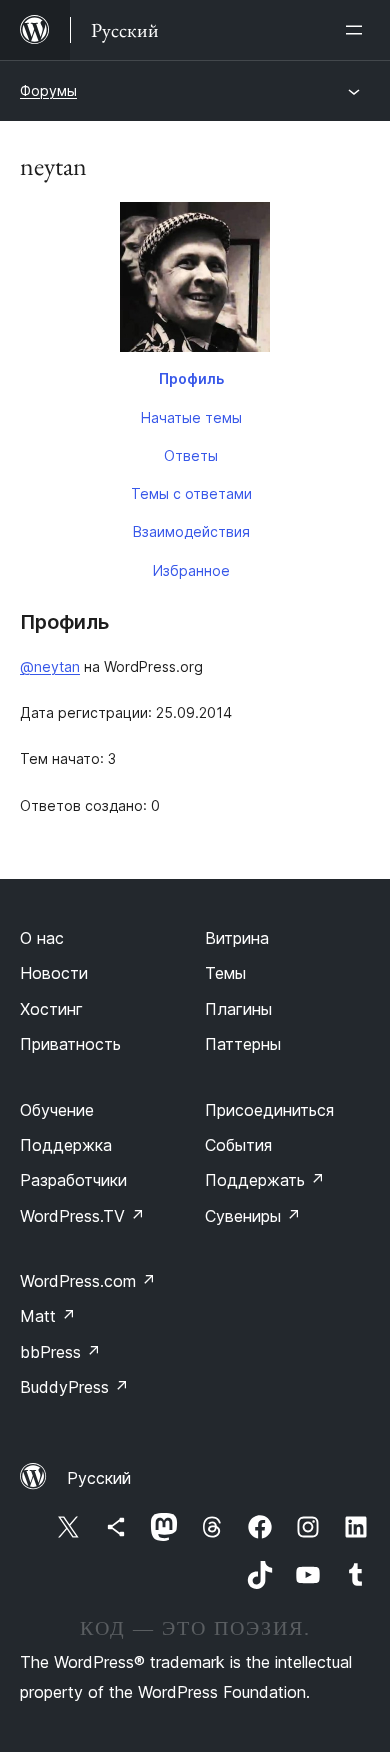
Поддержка (66, 1145)
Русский (99, 1478)
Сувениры (253, 1216)
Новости (54, 973)
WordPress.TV (82, 1216)
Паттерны (243, 1044)
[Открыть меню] (358, 30)
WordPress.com (88, 1281)
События (238, 1145)
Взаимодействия (191, 531)
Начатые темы (191, 417)
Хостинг (51, 1009)
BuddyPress (74, 1387)
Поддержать (265, 1180)
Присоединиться (269, 1110)
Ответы (191, 455)
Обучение (57, 1110)
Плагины (238, 1009)
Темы (225, 973)
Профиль (191, 378)
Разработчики (73, 1180)
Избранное (191, 570)
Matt (48, 1316)
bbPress (60, 1352)
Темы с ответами (191, 493)
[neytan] (195, 281)
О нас (42, 938)
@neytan (50, 666)
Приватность (70, 1044)
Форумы (48, 90)
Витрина (237, 938)
